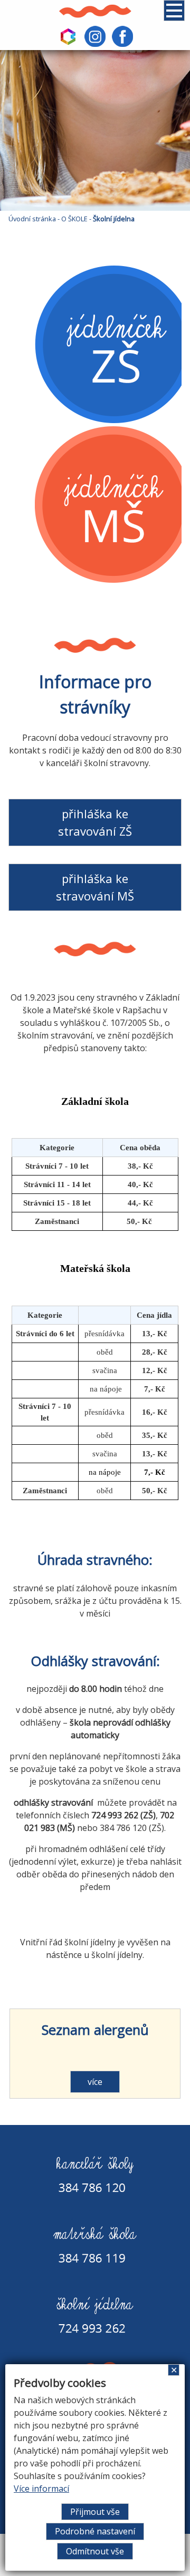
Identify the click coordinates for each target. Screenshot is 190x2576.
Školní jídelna (114, 219)
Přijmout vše (95, 2512)
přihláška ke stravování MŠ (95, 887)
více (95, 2082)
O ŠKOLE (74, 219)
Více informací (41, 2489)
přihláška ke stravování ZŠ (95, 822)
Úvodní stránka (32, 219)
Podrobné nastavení (95, 2531)
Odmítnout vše (95, 2551)
